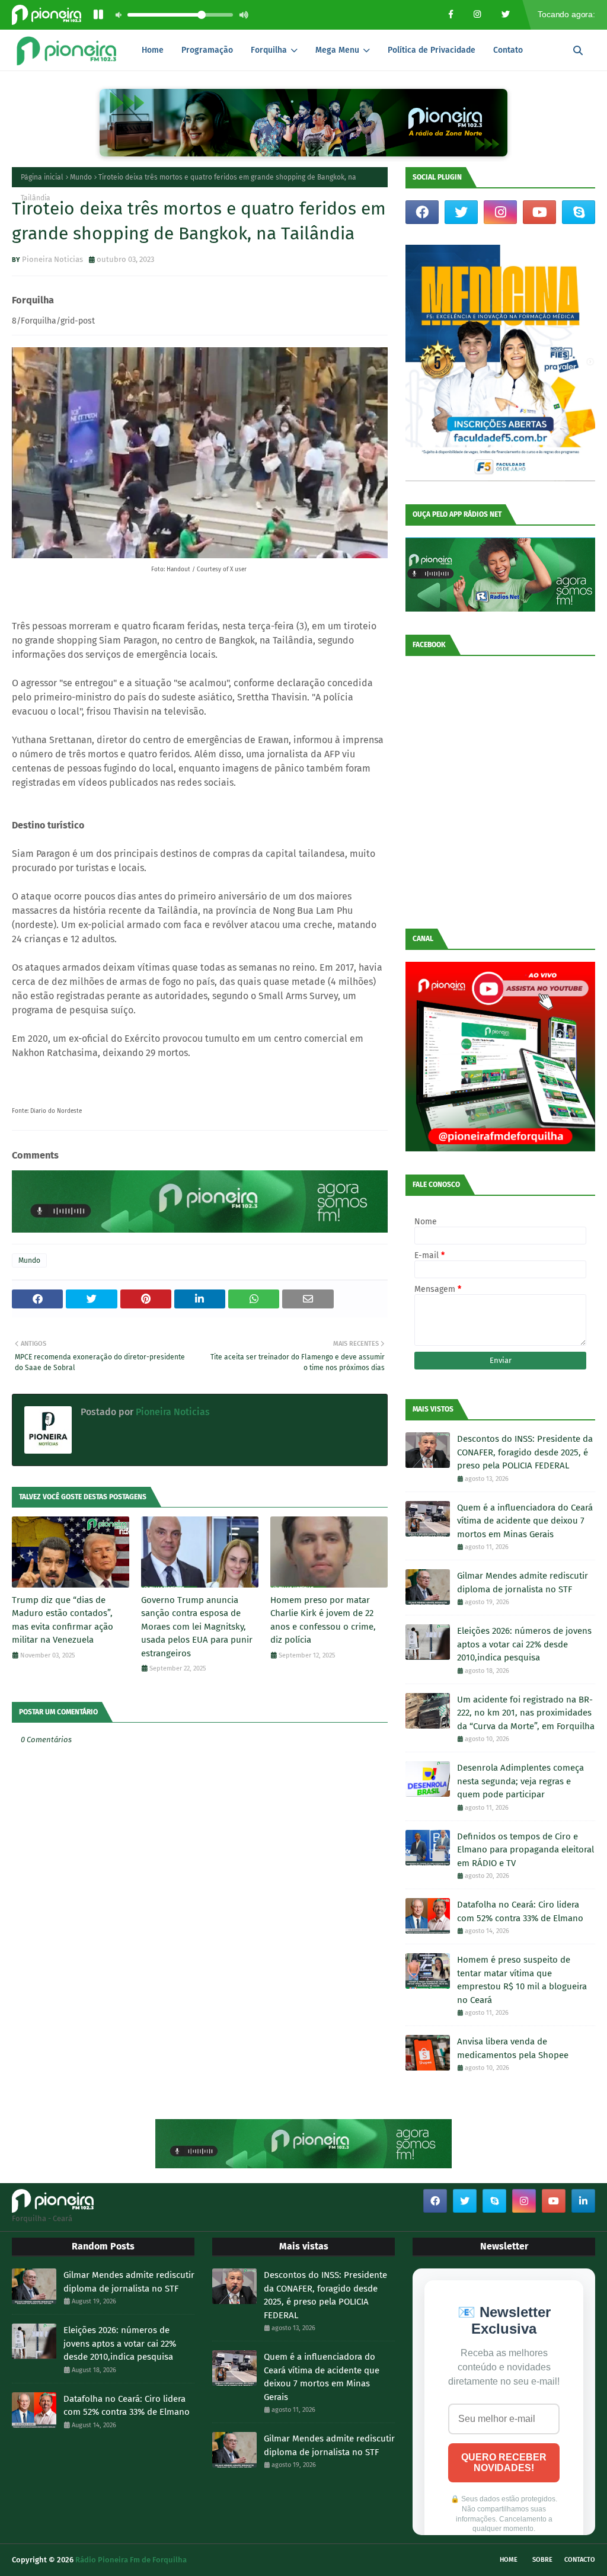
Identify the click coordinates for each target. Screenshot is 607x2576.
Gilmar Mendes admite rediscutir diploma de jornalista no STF (523, 1583)
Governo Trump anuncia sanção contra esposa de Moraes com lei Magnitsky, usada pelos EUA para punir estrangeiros (197, 1627)
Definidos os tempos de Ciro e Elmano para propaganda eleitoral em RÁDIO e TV (525, 1850)
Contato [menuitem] (508, 50)
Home (509, 2560)
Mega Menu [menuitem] (337, 50)
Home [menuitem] (153, 50)
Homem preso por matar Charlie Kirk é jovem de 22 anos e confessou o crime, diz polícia (323, 1620)
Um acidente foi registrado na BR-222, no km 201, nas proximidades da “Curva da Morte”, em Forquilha (526, 1713)
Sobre (542, 2560)
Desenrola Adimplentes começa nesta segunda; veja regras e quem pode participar (520, 1781)
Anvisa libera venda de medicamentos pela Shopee (513, 2048)
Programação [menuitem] (207, 50)
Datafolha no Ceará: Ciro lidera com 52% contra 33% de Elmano (520, 1911)
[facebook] (422, 212)
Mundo (81, 177)
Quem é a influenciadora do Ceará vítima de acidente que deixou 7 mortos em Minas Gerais (525, 1521)
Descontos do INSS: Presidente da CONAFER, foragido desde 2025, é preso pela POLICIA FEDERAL (525, 1452)
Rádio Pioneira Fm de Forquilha (131, 2560)
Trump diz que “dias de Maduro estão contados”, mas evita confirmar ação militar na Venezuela (63, 1620)
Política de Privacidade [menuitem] (432, 50)
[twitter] (461, 212)
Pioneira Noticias (52, 259)
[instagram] (500, 212)
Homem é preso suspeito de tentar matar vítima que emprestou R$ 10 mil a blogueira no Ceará (522, 1980)
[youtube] (539, 212)
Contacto (580, 2560)
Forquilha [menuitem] (269, 50)
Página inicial (42, 177)
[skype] (579, 212)
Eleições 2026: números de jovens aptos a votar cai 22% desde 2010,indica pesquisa (524, 1644)
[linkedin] (583, 2201)
